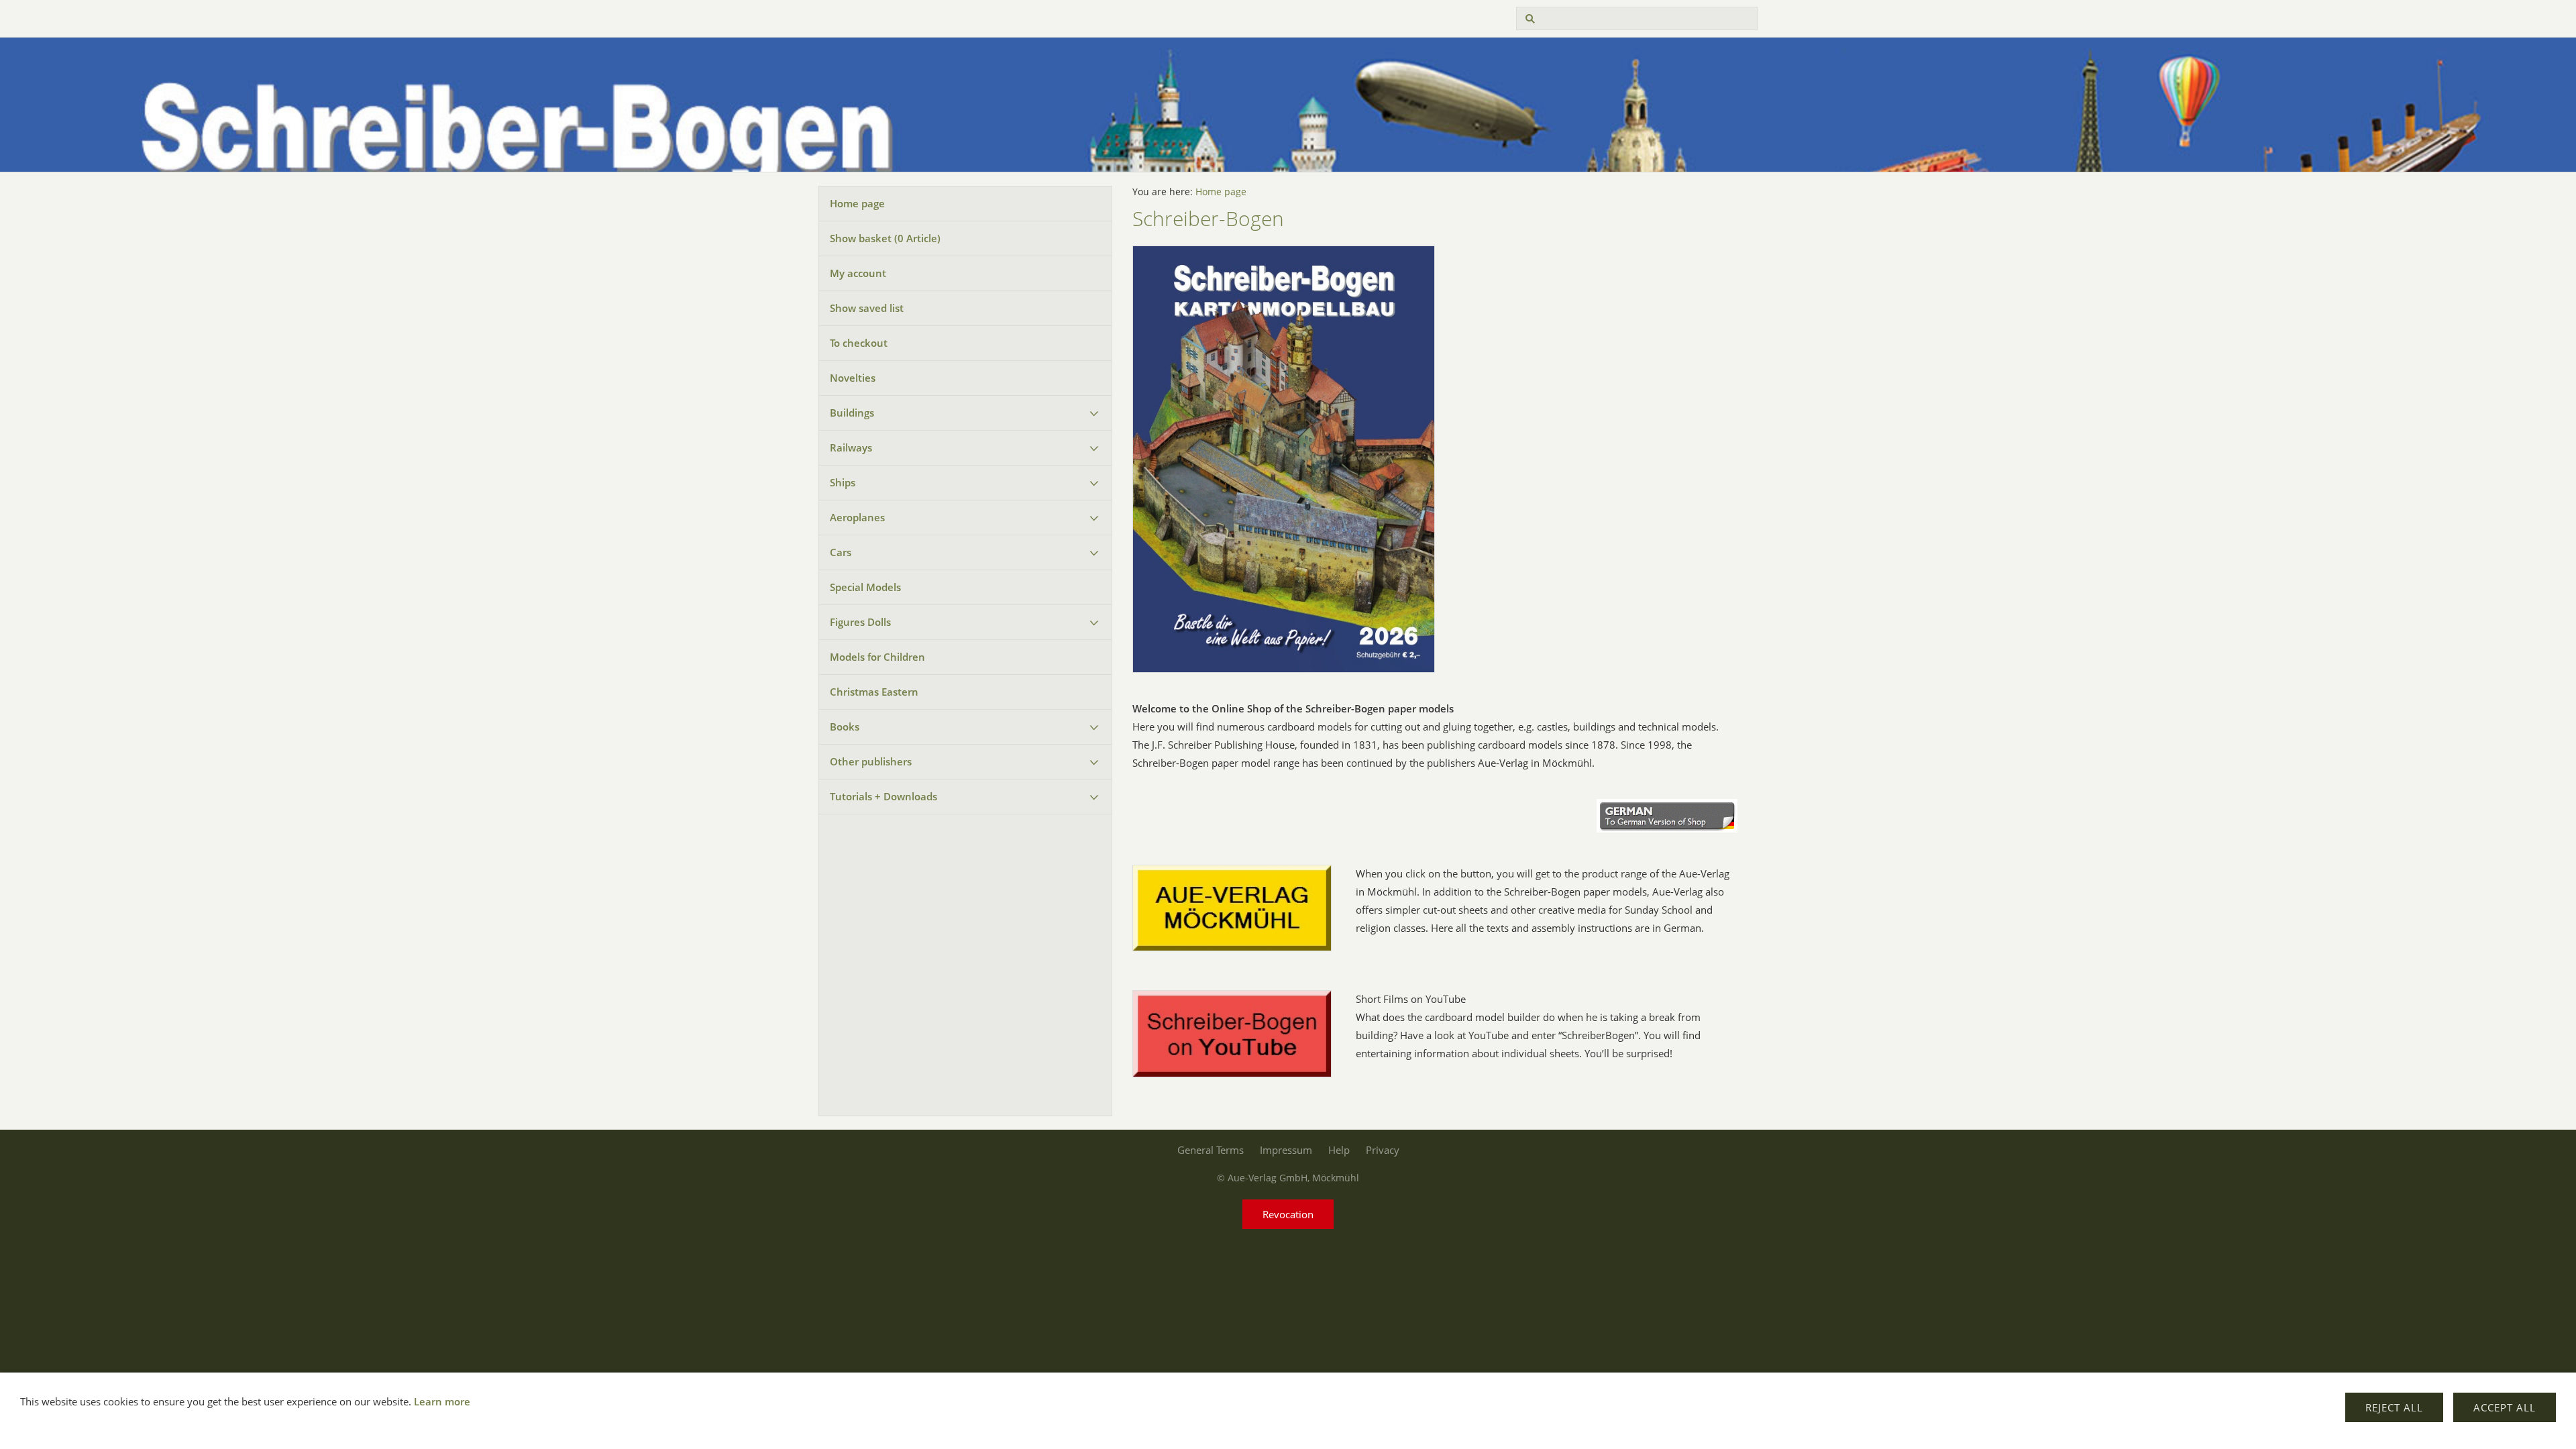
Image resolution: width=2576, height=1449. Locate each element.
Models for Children (877, 657)
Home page (857, 203)
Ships (843, 482)
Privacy (1383, 1150)
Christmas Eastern (874, 692)
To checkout (859, 343)
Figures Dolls (860, 622)
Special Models (865, 587)
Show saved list (867, 308)
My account (858, 273)
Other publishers (871, 761)
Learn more (442, 1401)
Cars (841, 552)
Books (845, 727)
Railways (851, 447)
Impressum (1286, 1150)
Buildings (852, 413)
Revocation (1288, 1214)
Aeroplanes (857, 517)
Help (1339, 1150)
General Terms (1211, 1150)
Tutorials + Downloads (883, 796)
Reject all (2394, 1407)
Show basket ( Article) (885, 238)
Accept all (2505, 1407)
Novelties (853, 378)
